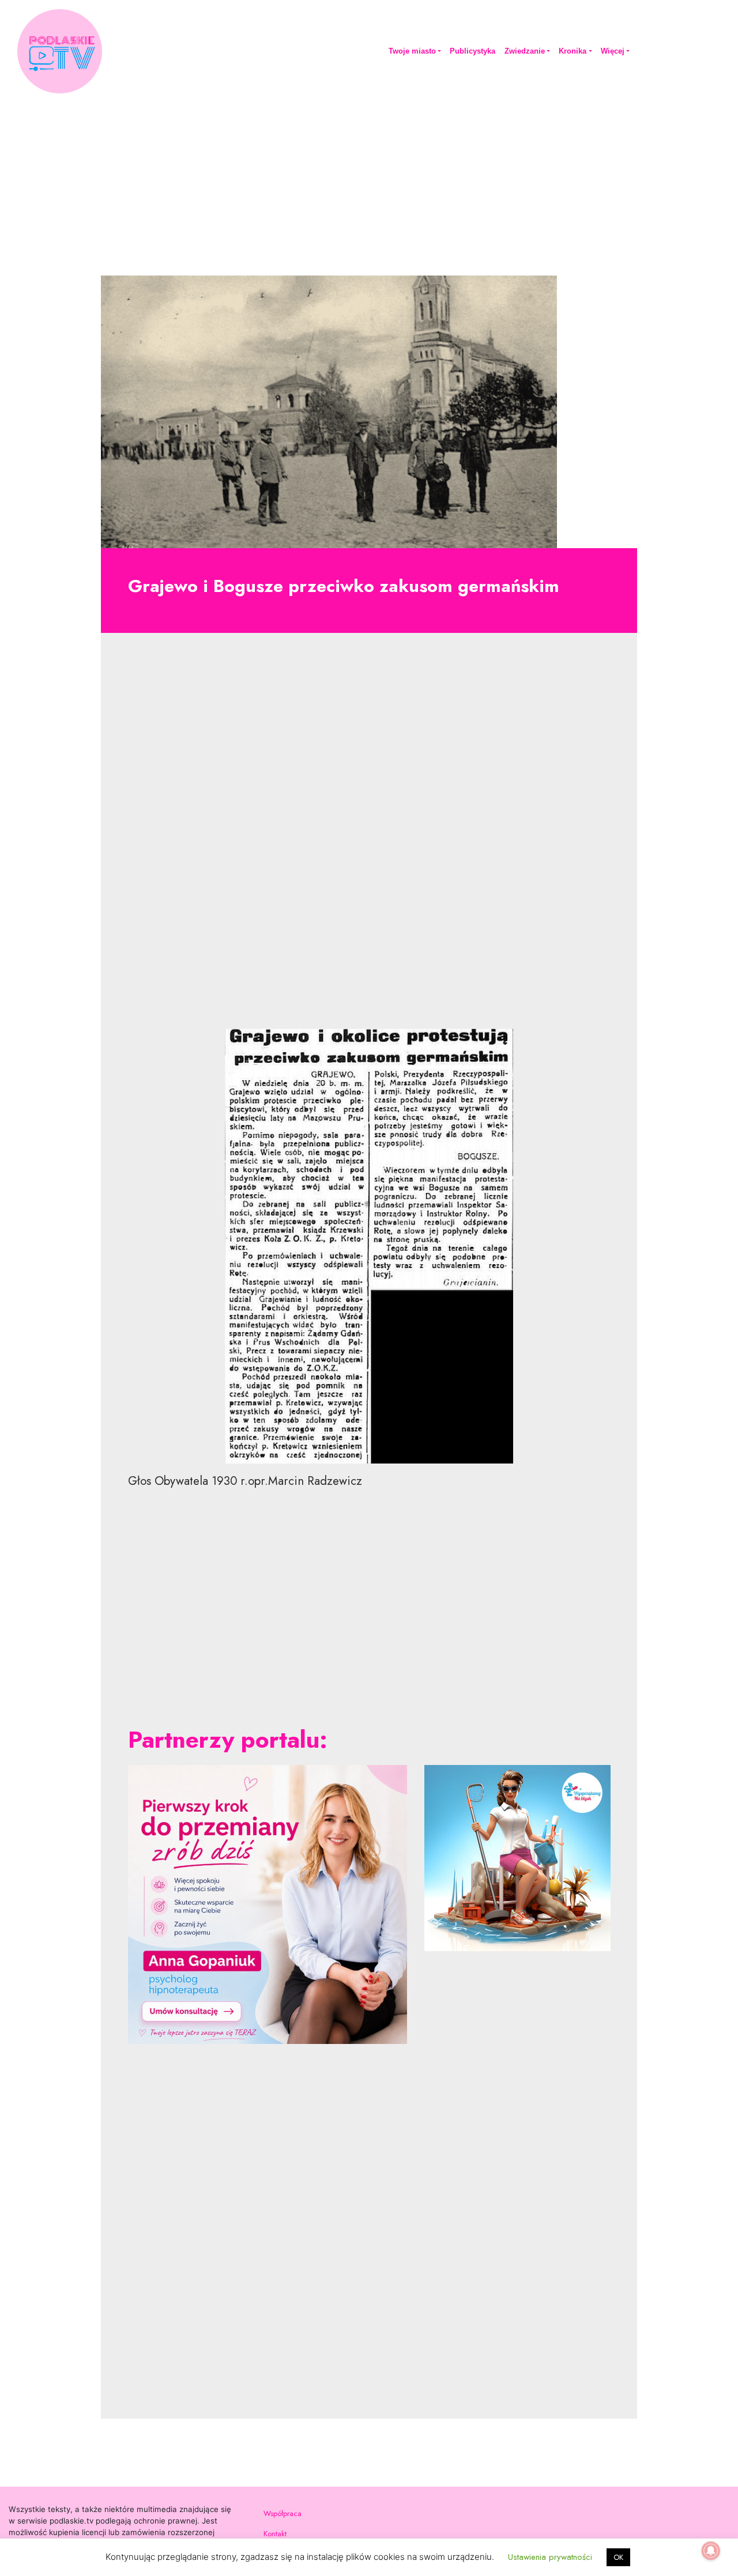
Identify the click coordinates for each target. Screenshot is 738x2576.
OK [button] (618, 2557)
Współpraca (283, 2513)
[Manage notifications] (711, 2551)
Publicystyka (472, 51)
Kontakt (275, 2534)
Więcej (613, 51)
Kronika (573, 51)
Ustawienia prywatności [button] (550, 2557)
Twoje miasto (412, 51)
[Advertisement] (369, 183)
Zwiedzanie (525, 51)
